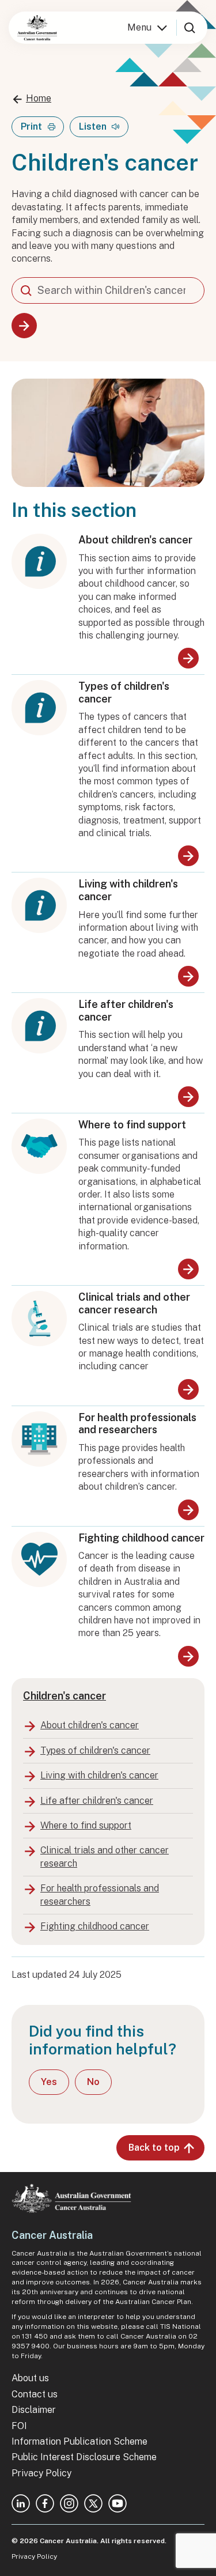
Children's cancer (65, 1696)
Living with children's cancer (128, 890)
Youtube (118, 2503)
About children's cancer (135, 540)
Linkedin (21, 2503)
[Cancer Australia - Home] (37, 28)
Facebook (45, 2503)
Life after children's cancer (126, 1011)
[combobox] (108, 290)
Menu (139, 27)
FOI (19, 2426)
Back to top (154, 2148)
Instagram (69, 2503)
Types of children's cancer (124, 692)
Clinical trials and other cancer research (134, 1303)
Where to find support (132, 1125)
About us (30, 2378)
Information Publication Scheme (79, 2441)
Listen (93, 126)
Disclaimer (34, 2410)
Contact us (35, 2394)
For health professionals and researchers (137, 1424)
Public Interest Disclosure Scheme (84, 2457)
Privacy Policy (41, 2473)
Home (39, 98)
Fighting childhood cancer (141, 1538)
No (93, 2082)
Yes (49, 2082)
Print (31, 126)
